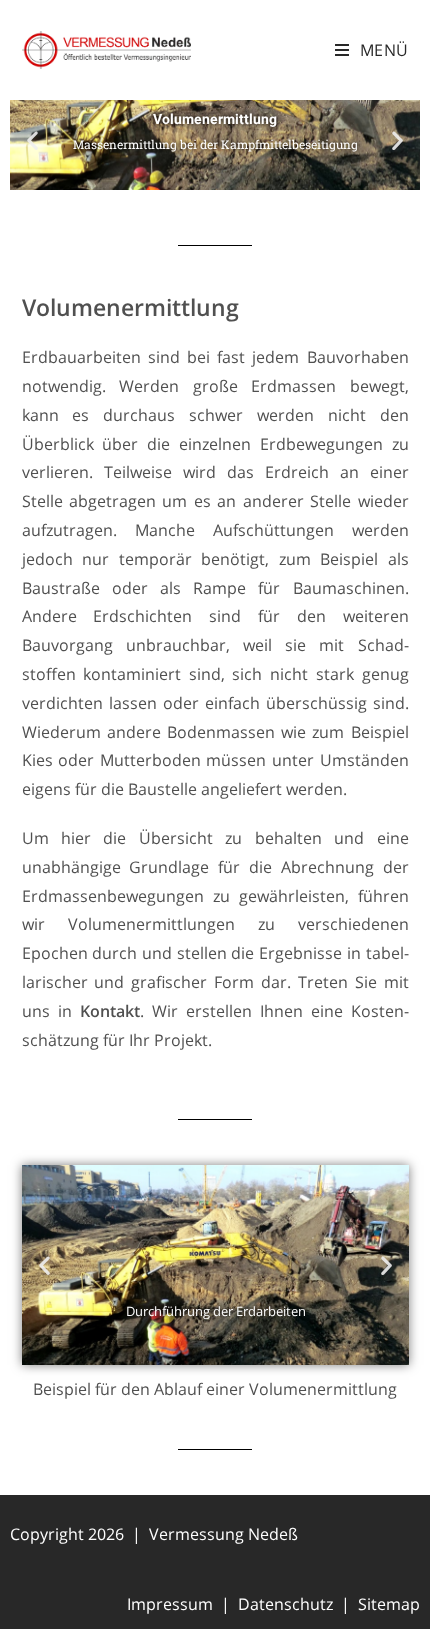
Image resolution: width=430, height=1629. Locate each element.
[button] (32, 140)
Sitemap (389, 1604)
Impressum (170, 1604)
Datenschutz (285, 1604)
